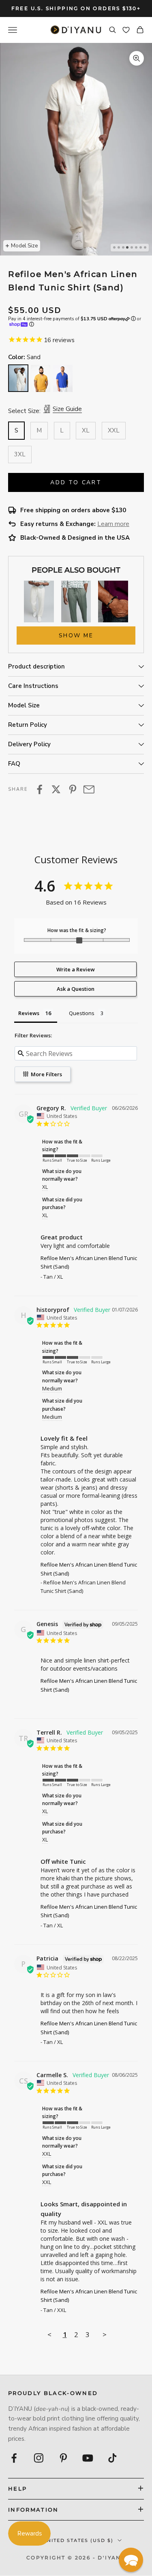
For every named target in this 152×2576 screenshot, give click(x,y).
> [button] (105, 2334)
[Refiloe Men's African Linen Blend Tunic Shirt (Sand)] (18, 378)
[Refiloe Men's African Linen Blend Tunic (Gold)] (41, 378)
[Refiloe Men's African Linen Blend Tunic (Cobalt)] (63, 378)
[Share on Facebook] (40, 789)
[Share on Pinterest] (73, 789)
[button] (131, 2560)
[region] (76, 149)
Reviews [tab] (29, 1013)
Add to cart (76, 482)
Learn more (113, 524)
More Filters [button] (46, 1074)
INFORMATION (33, 2510)
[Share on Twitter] (56, 789)
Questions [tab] (82, 1013)
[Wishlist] (126, 30)
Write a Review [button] (76, 969)
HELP (17, 2489)
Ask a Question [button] (76, 989)
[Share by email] (89, 789)
